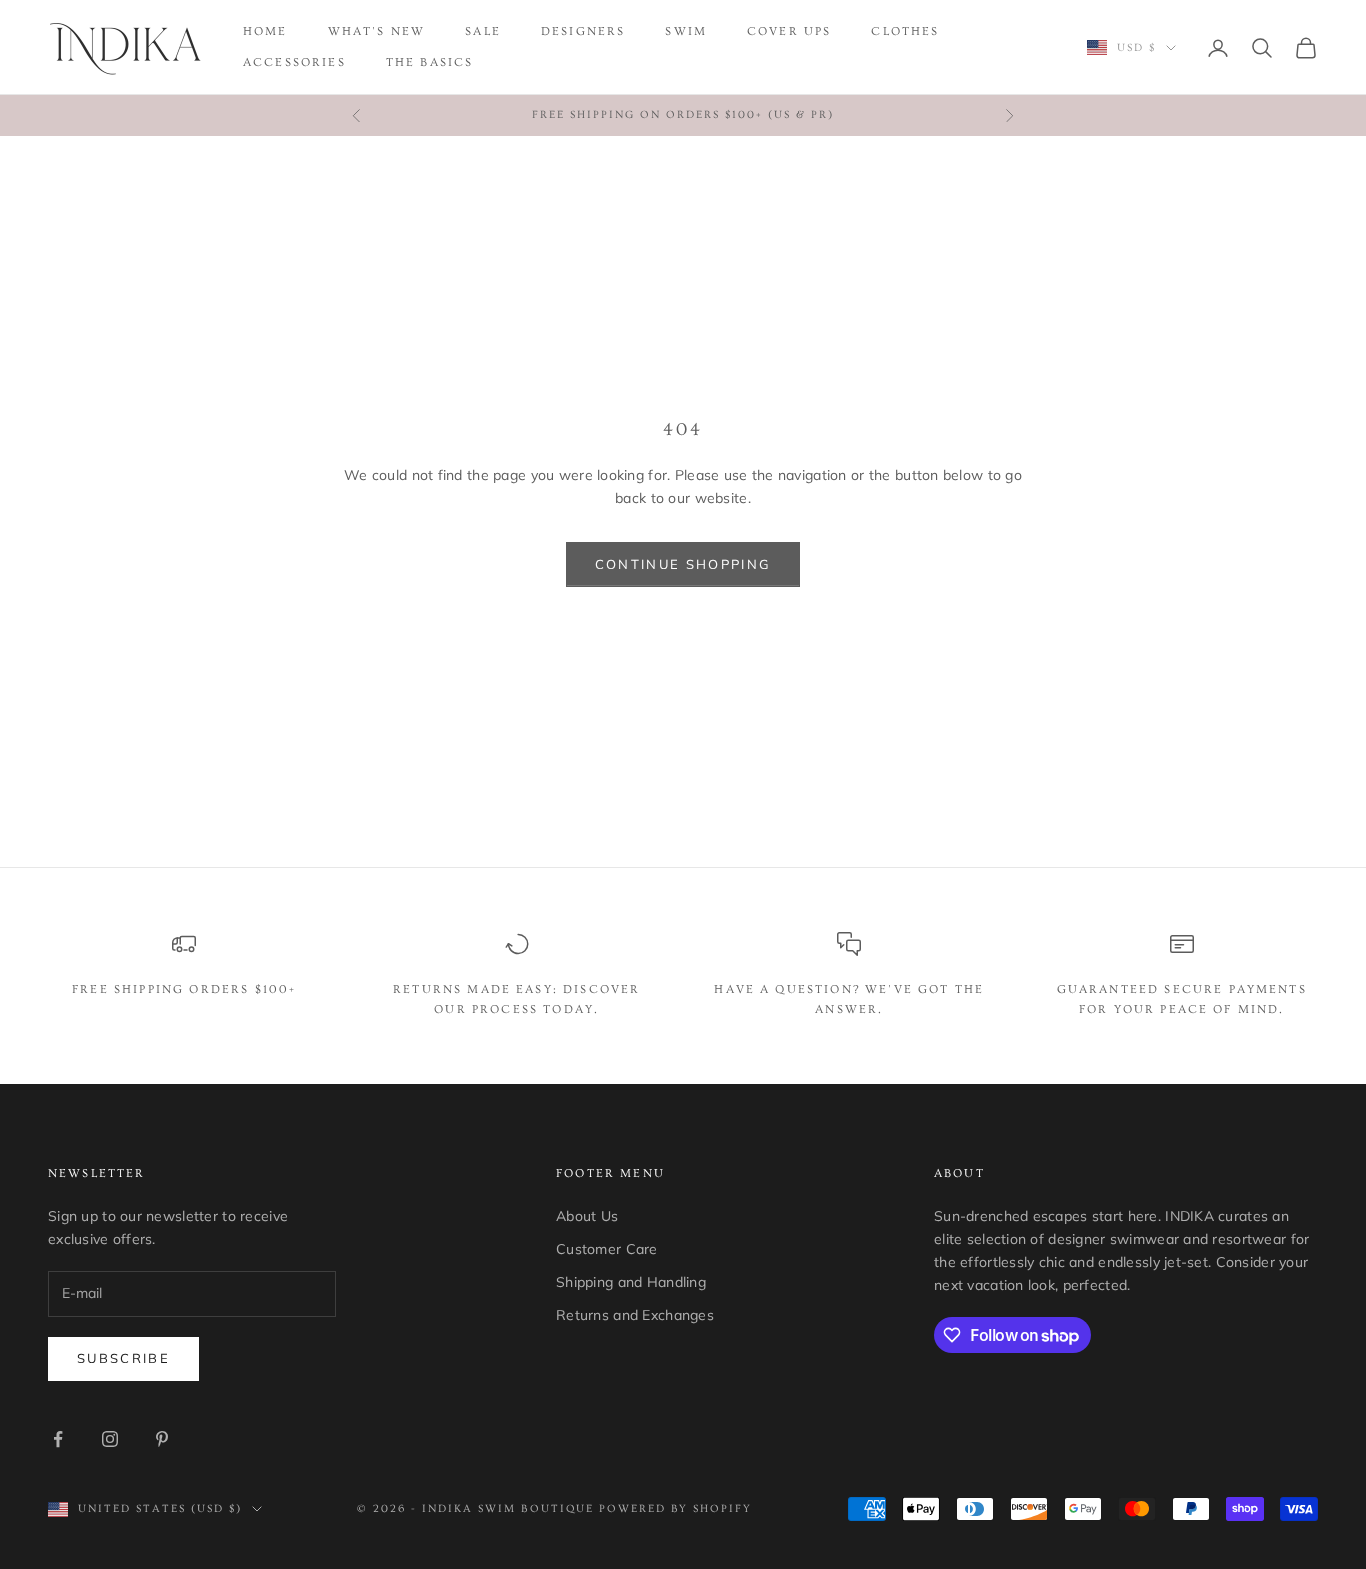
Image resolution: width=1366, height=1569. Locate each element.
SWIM (686, 31)
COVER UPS (789, 31)
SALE (483, 31)
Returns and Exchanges (635, 1315)
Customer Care (607, 1249)
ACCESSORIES (294, 62)
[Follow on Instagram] (110, 1439)
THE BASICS (430, 62)
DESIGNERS (583, 31)
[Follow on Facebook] (58, 1439)
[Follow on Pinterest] (162, 1439)
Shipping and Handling (631, 1282)
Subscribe (123, 1358)
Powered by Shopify (676, 1508)
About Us (587, 1216)
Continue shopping (683, 564)
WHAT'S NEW (377, 31)
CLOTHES (905, 31)
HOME (265, 31)
